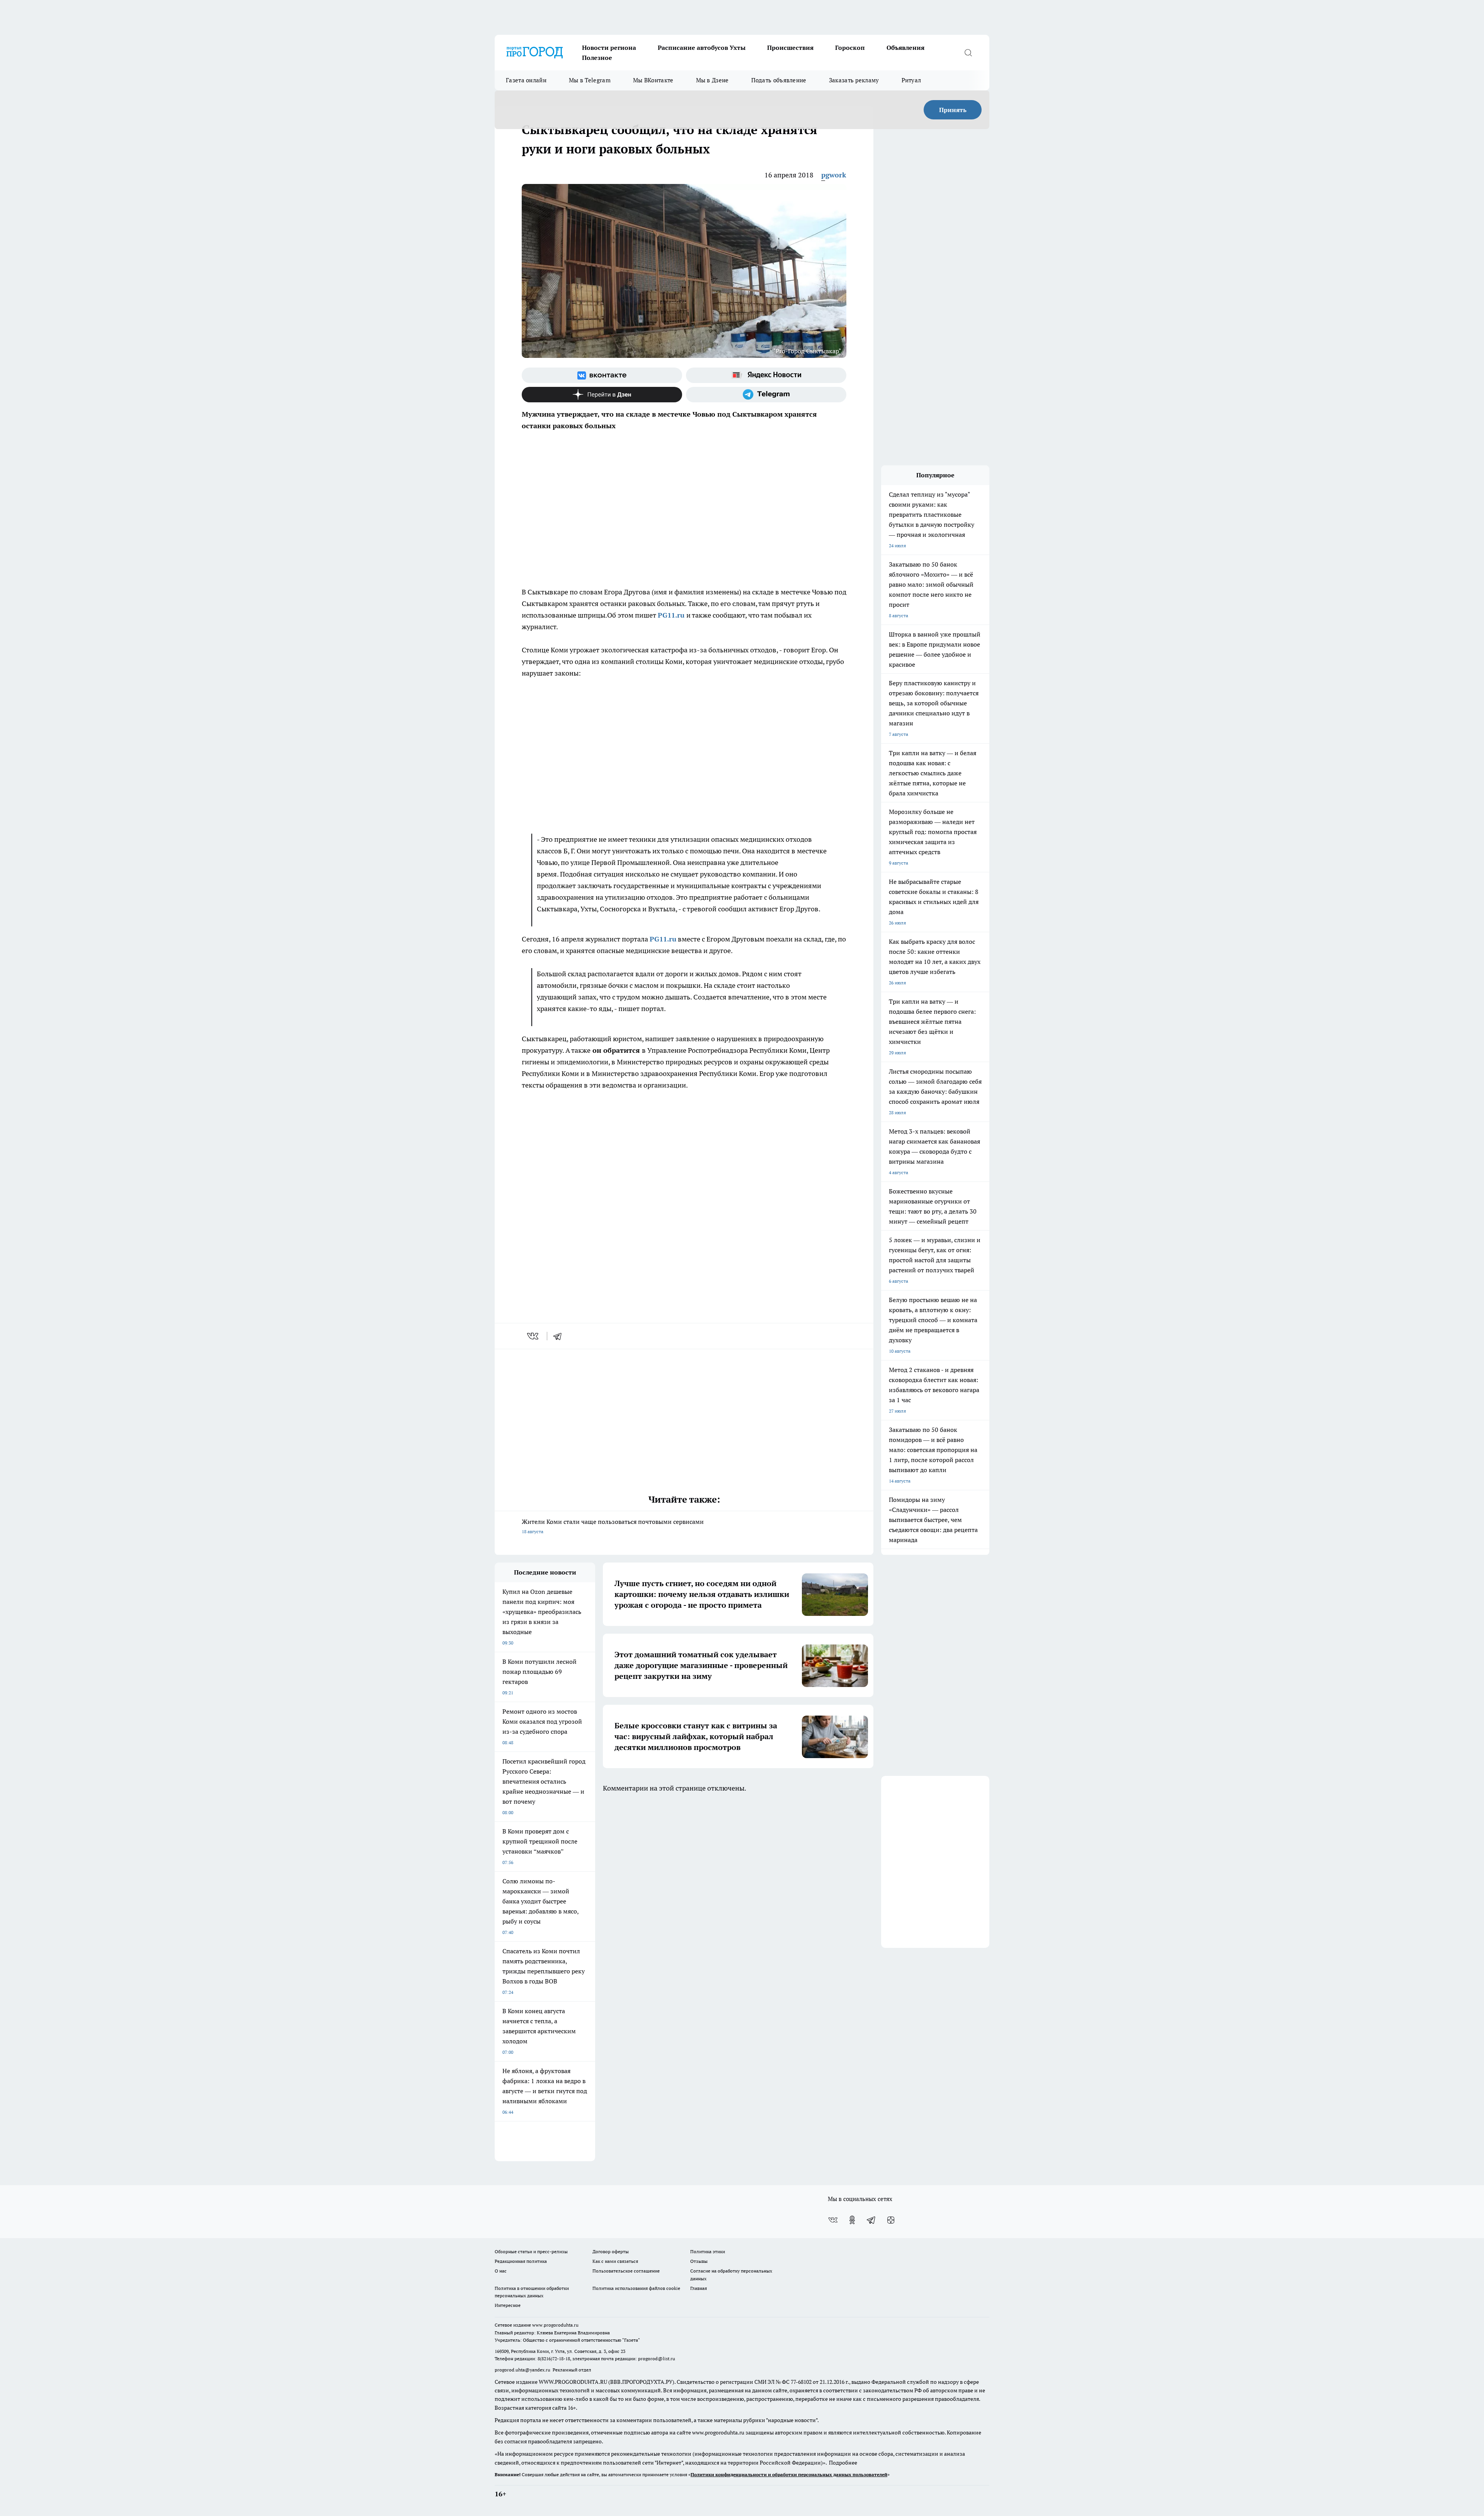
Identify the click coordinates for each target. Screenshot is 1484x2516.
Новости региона (609, 48)
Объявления (905, 48)
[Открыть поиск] (968, 53)
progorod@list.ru (657, 2359)
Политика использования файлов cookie (636, 2288)
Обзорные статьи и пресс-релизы (531, 2251)
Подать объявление (779, 80)
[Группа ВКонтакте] (602, 375)
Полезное (597, 58)
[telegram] (560, 1336)
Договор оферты (611, 2251)
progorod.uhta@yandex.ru (523, 2370)
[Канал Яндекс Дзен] (602, 395)
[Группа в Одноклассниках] (852, 2220)
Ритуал (911, 80)
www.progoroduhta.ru (555, 2325)
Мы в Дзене (712, 80)
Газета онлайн (526, 80)
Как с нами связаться (615, 2261)
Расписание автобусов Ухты (702, 48)
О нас (501, 2271)
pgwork (834, 175)
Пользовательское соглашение (626, 2271)
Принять (953, 110)
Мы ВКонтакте (653, 80)
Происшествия (790, 48)
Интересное (508, 2305)
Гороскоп (850, 48)
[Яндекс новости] (766, 375)
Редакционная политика (521, 2261)
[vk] (534, 1336)
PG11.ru (671, 615)
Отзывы (699, 2261)
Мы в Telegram (590, 80)
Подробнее (843, 2463)
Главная (699, 2288)
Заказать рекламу (854, 80)
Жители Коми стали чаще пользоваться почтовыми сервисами (613, 1526)
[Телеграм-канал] (766, 395)
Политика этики (708, 2251)
